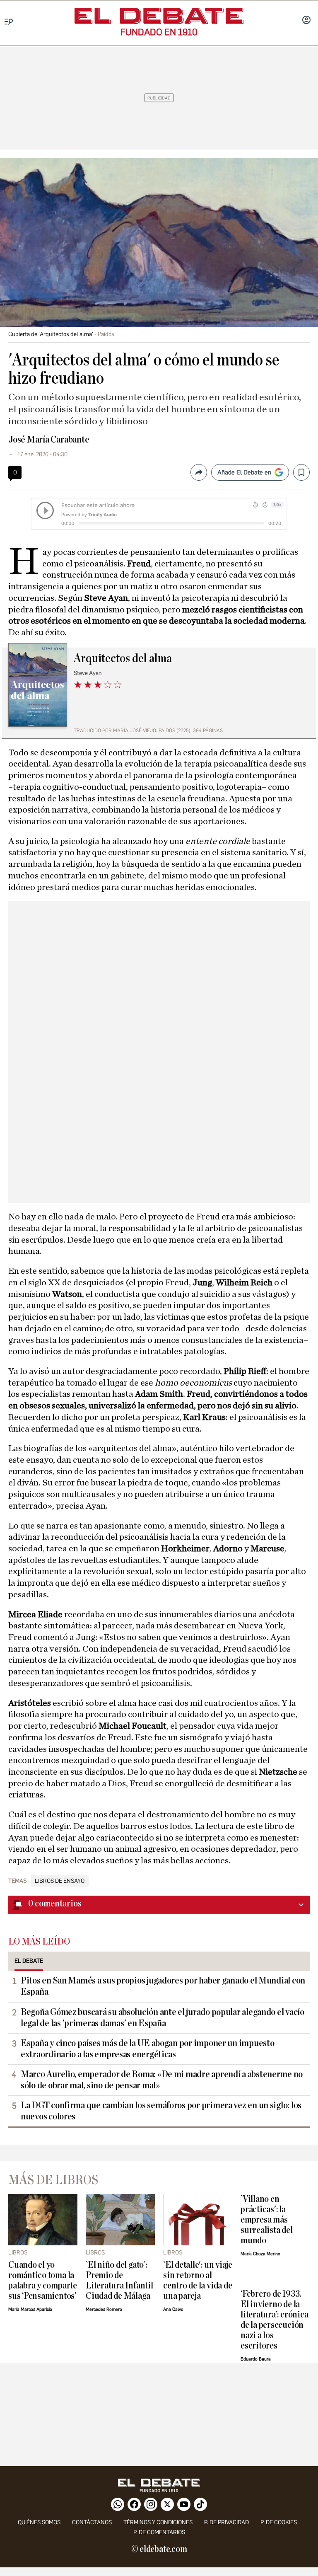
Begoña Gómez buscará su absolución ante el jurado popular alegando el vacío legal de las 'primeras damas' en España (163, 2018)
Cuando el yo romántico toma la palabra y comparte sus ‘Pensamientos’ (43, 2281)
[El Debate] (159, 16)
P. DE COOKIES (279, 2522)
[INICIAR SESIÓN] (306, 21)
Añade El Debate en (244, 472)
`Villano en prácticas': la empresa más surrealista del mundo (267, 2220)
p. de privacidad (226, 2522)
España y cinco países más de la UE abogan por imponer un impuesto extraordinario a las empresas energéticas (147, 2049)
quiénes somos (39, 2522)
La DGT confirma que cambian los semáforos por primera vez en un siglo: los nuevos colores (161, 2111)
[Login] (306, 21)
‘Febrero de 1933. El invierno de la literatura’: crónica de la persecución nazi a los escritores (274, 2320)
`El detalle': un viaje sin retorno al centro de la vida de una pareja (198, 2281)
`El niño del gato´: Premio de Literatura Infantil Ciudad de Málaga (119, 2281)
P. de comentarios (159, 2532)
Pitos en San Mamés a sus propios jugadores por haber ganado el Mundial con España (163, 1986)
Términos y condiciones (158, 2522)
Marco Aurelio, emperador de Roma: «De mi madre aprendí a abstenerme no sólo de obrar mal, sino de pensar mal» (162, 2080)
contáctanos (92, 2522)
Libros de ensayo (60, 1881)
